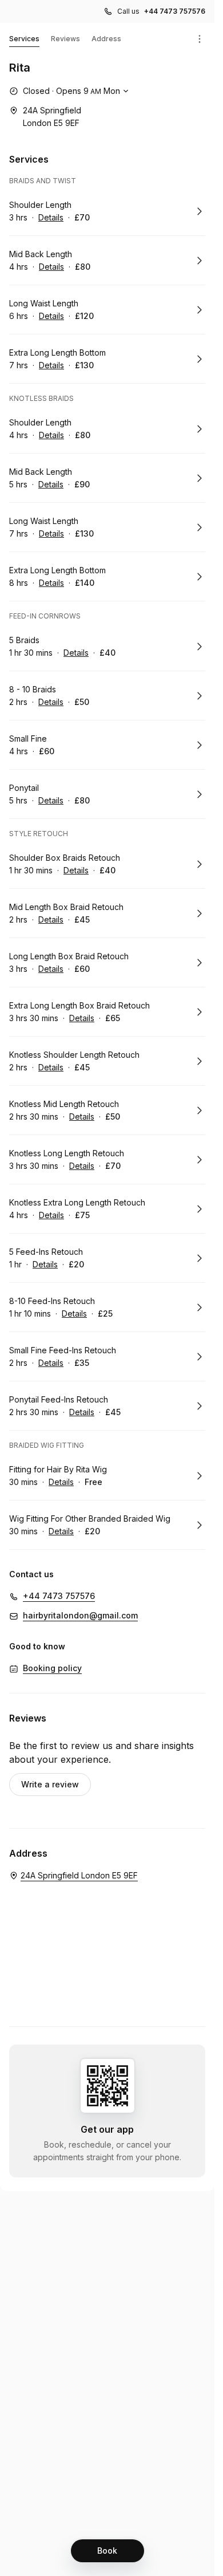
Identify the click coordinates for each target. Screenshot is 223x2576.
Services (24, 39)
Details (51, 217)
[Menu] (200, 39)
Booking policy (52, 1668)
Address (106, 39)
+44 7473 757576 (175, 11)
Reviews (65, 39)
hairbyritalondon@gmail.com (80, 1615)
